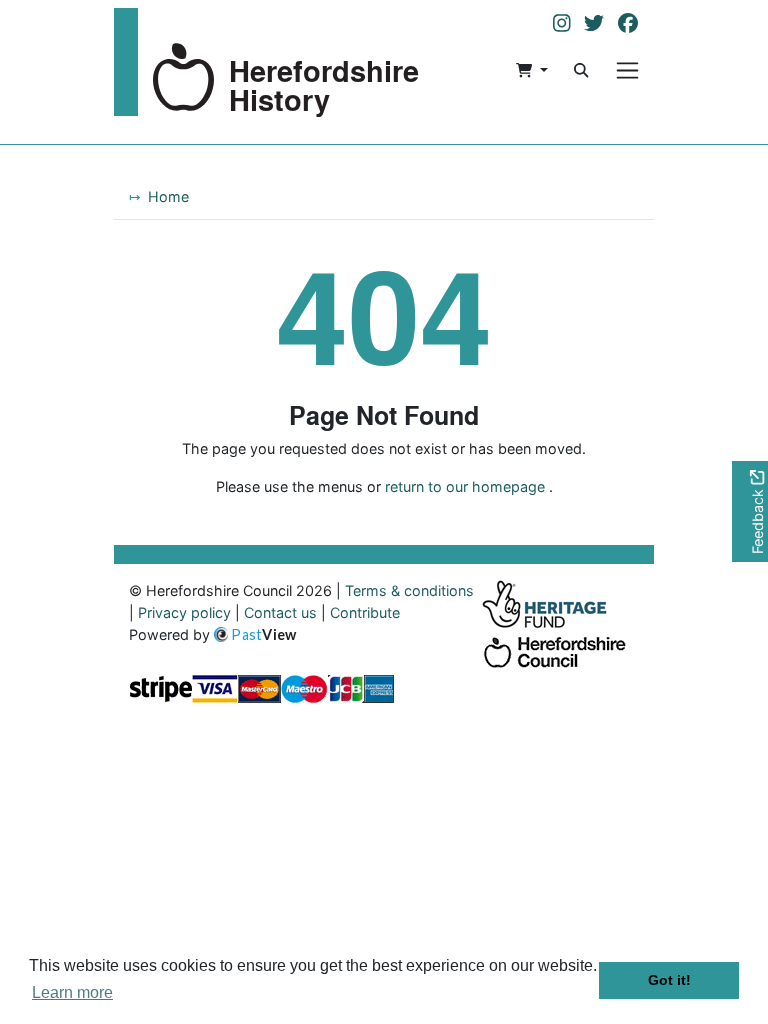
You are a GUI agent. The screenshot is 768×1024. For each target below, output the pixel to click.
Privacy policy (184, 612)
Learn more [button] (72, 992)
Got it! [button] (669, 980)
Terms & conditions (409, 590)
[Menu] (627, 70)
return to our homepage (465, 486)
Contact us (280, 612)
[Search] (581, 70)
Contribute (365, 612)
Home (168, 196)
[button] (532, 70)
